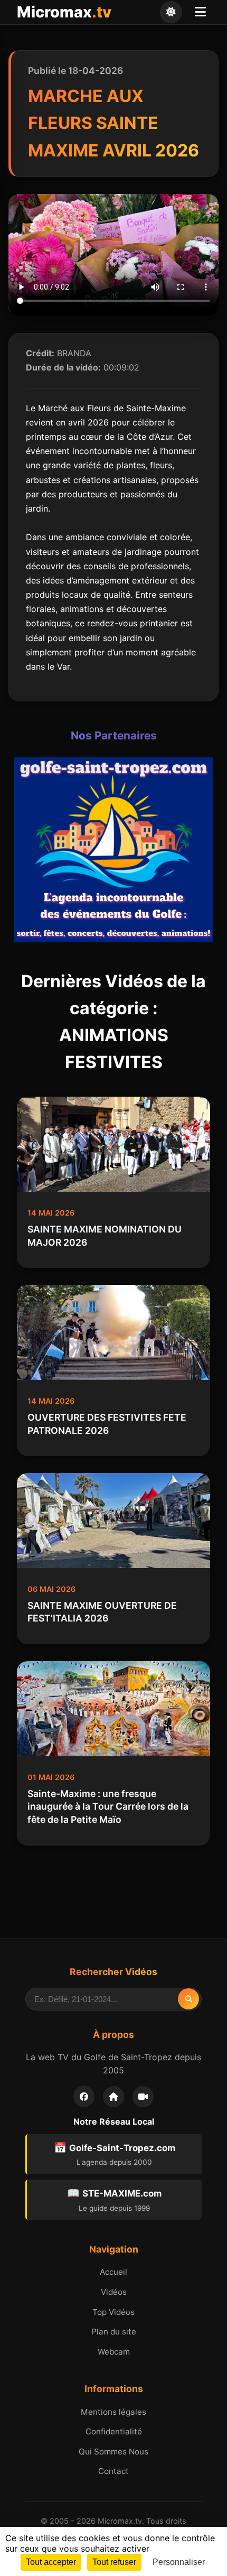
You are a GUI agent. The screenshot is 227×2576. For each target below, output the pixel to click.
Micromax (64, 12)
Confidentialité (114, 2431)
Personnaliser (179, 2562)
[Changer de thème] (171, 12)
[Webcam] (143, 2097)
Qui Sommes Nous (113, 2452)
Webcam (114, 2352)
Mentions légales (113, 2412)
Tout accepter (51, 2562)
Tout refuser (114, 2562)
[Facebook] (84, 2097)
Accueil (113, 2272)
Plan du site (114, 2332)
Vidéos (114, 2292)
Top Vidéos (113, 2312)
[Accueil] (113, 2097)
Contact (113, 2471)
